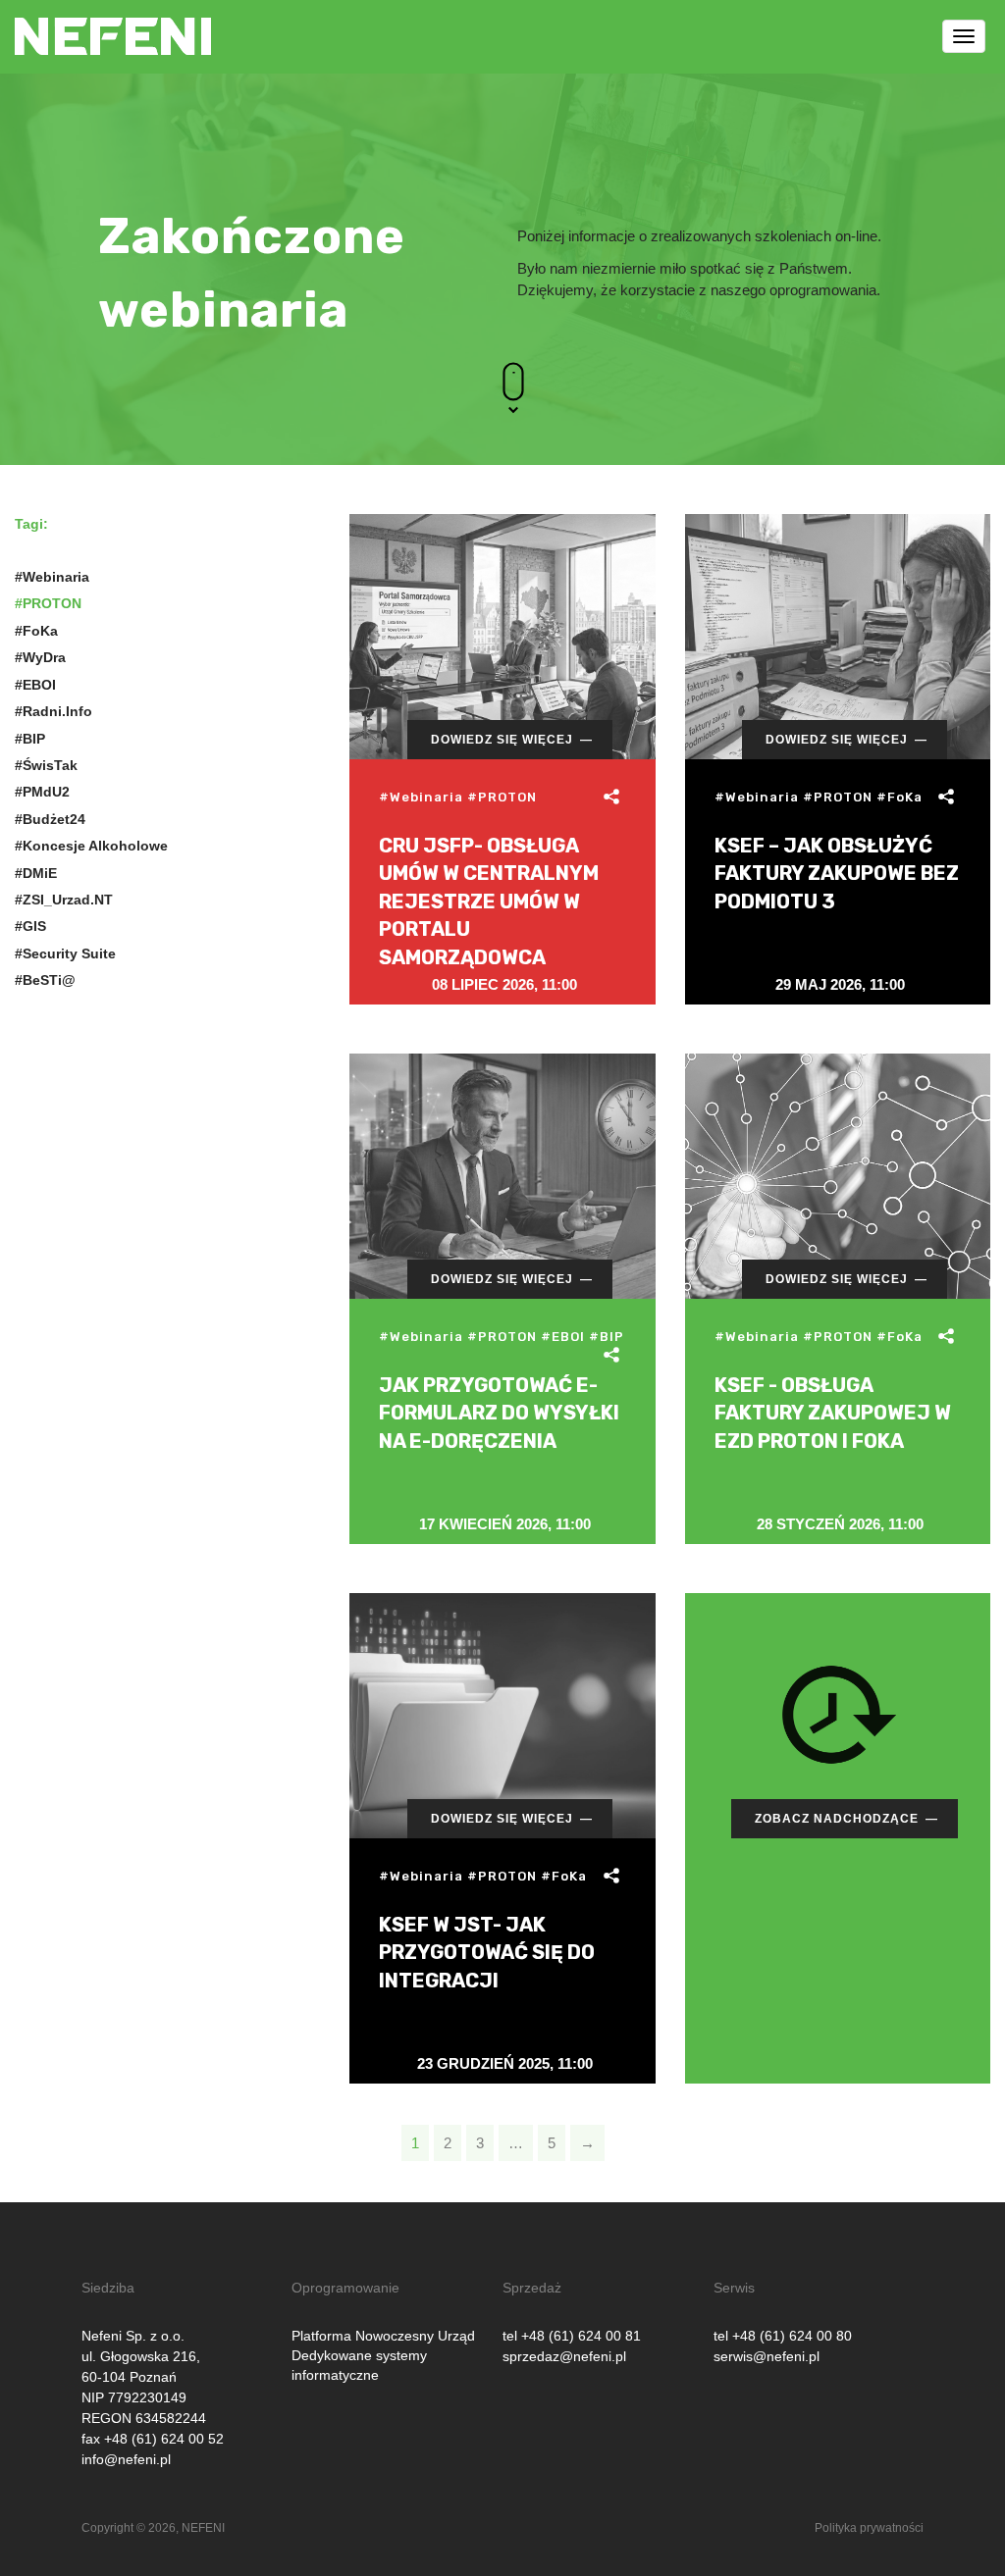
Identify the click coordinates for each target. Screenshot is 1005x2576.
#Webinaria (52, 577)
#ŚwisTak (46, 765)
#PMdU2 (42, 792)
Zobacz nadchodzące (837, 1819)
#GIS (30, 926)
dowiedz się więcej (502, 740)
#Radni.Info (53, 711)
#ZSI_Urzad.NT (64, 900)
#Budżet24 (50, 819)
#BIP (30, 739)
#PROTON (48, 603)
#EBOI (35, 685)
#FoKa (36, 631)
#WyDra (40, 657)
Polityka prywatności (869, 2528)
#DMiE (36, 873)
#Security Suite (65, 953)
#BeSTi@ (45, 980)
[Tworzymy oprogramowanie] (113, 25)
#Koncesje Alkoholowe (91, 846)
